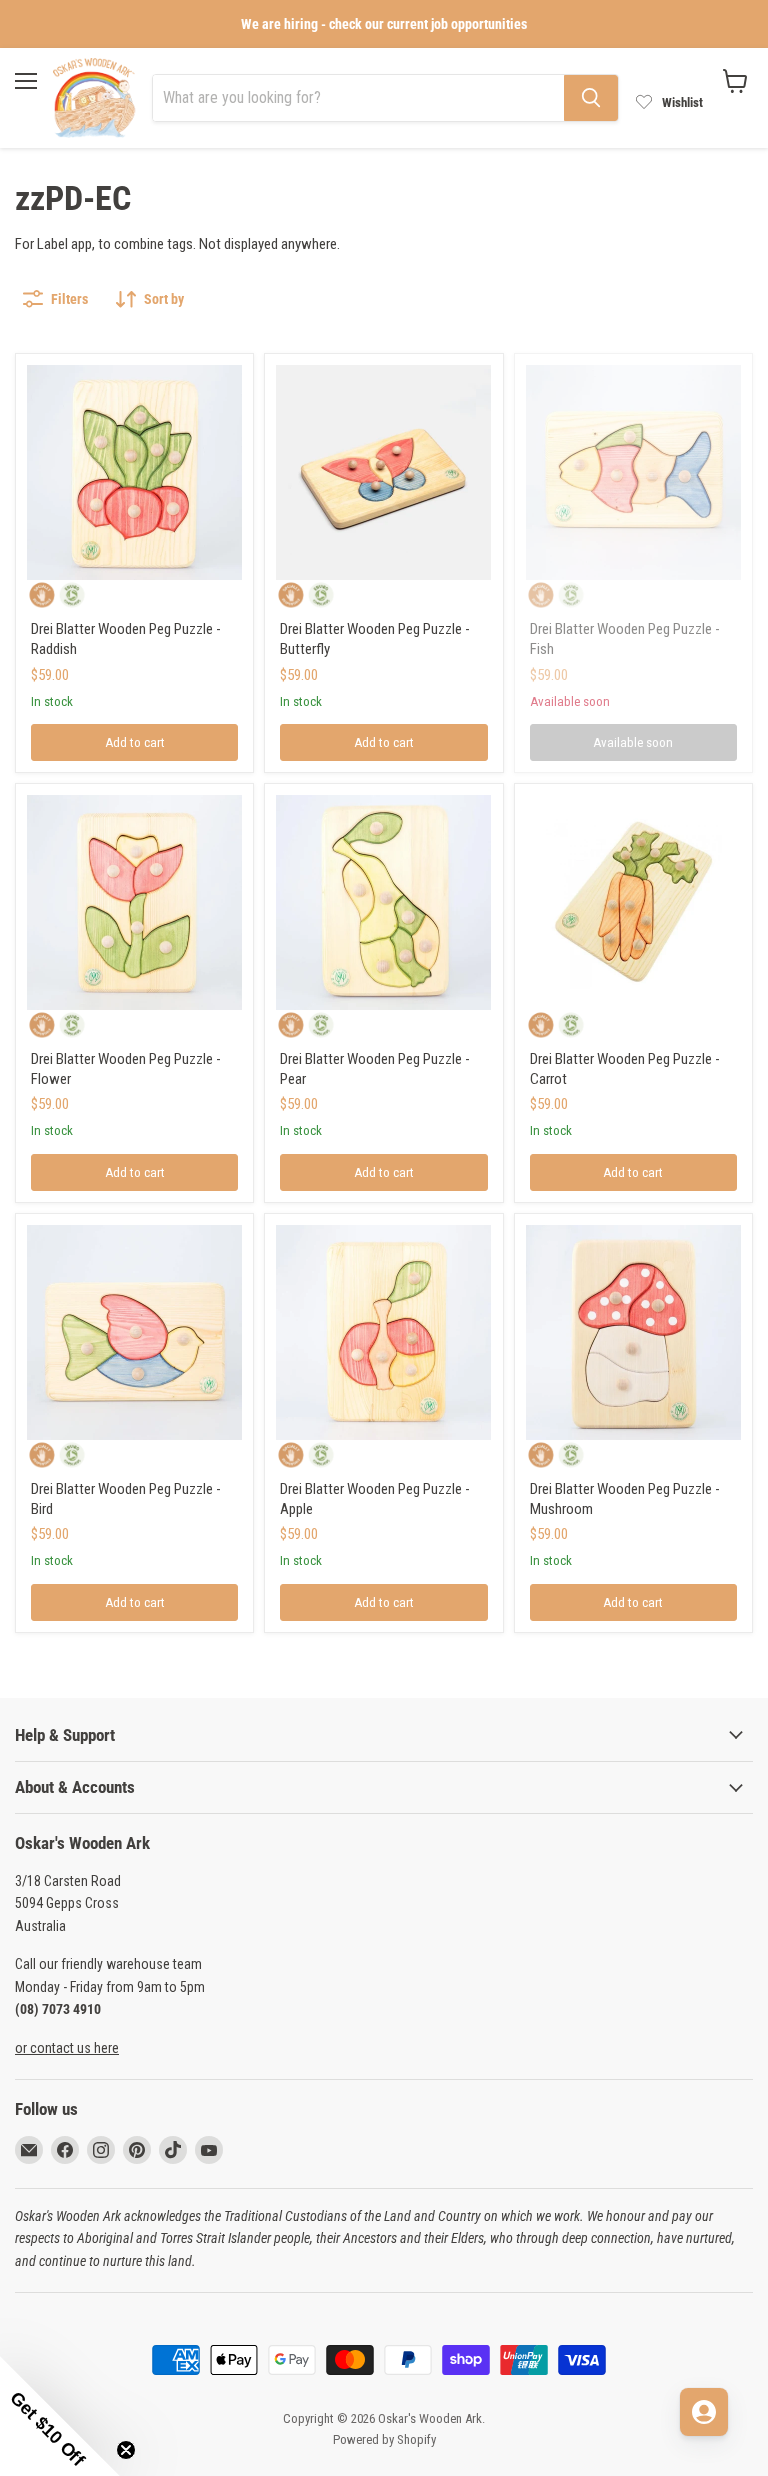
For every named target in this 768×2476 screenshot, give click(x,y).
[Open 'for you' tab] (704, 2412)
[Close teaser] (126, 2450)
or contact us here (67, 2048)
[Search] (591, 98)
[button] (60, 2416)
